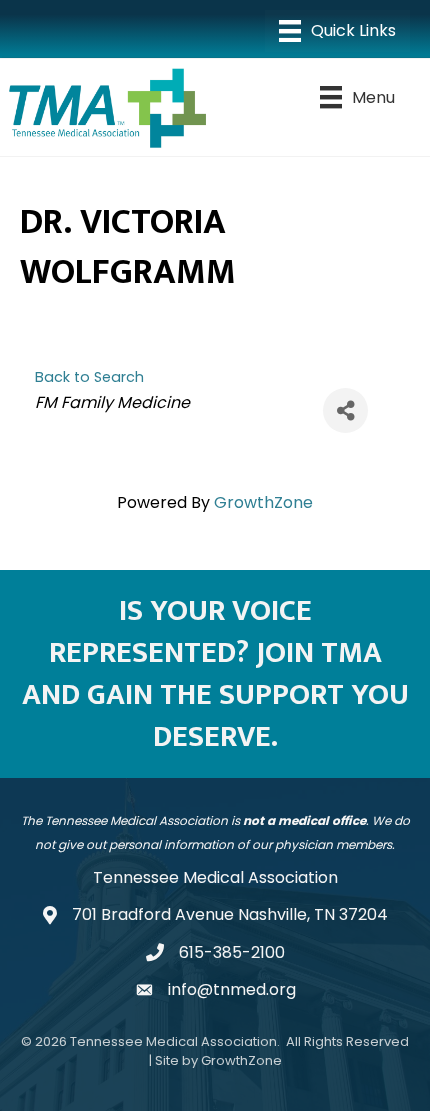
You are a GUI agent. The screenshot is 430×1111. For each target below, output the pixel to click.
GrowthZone (263, 502)
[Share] (345, 410)
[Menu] (337, 31)
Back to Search (89, 377)
